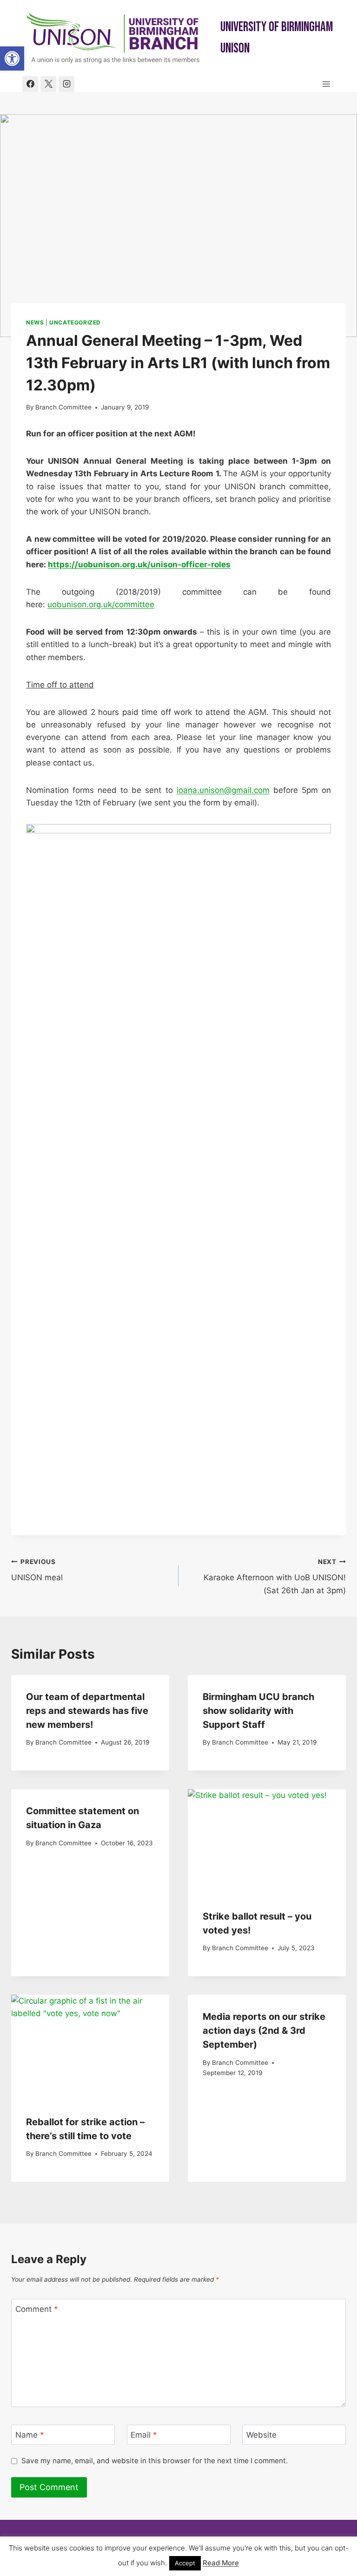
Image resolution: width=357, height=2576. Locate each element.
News (35, 322)
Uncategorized (75, 322)
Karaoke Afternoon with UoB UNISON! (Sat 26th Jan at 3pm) (275, 1577)
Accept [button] (185, 2563)
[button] (12, 58)
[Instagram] (66, 84)
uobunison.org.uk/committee (101, 604)
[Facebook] (30, 84)
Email (144, 2435)
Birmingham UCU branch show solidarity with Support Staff (258, 1711)
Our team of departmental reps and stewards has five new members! (87, 1711)
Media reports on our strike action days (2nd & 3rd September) (264, 2031)
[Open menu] (326, 84)
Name (30, 2435)
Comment (37, 2309)
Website (261, 2435)
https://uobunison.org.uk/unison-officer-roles (139, 565)
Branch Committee (63, 407)
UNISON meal (37, 1570)
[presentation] (267, 1842)
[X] (48, 84)
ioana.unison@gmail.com (223, 790)
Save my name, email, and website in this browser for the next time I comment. (155, 2461)
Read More (221, 2563)
